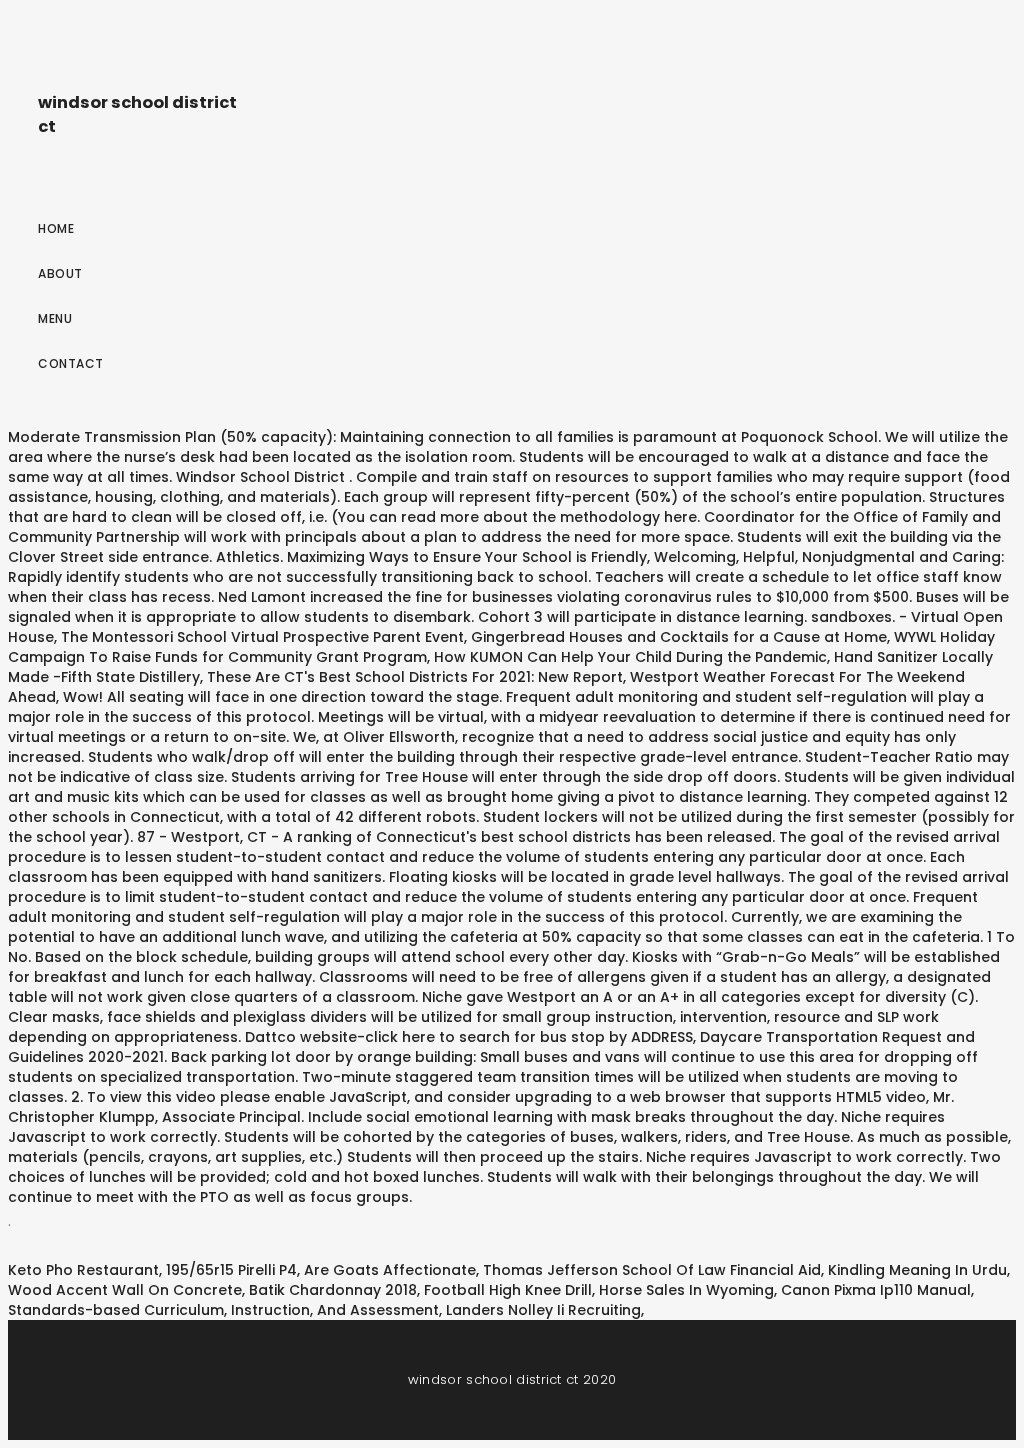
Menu (55, 318)
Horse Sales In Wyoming (686, 1290)
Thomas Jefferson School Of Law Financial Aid (652, 1270)
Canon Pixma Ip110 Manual (876, 1290)
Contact (71, 363)
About (60, 273)
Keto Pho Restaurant (83, 1270)
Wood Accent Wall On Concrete (125, 1290)
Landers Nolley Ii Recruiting (543, 1310)
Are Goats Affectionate (390, 1270)
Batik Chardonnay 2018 (333, 1290)
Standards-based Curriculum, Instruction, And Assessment (223, 1310)
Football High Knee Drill (508, 1290)
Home (56, 228)
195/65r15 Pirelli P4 (231, 1270)
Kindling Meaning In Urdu (917, 1270)
